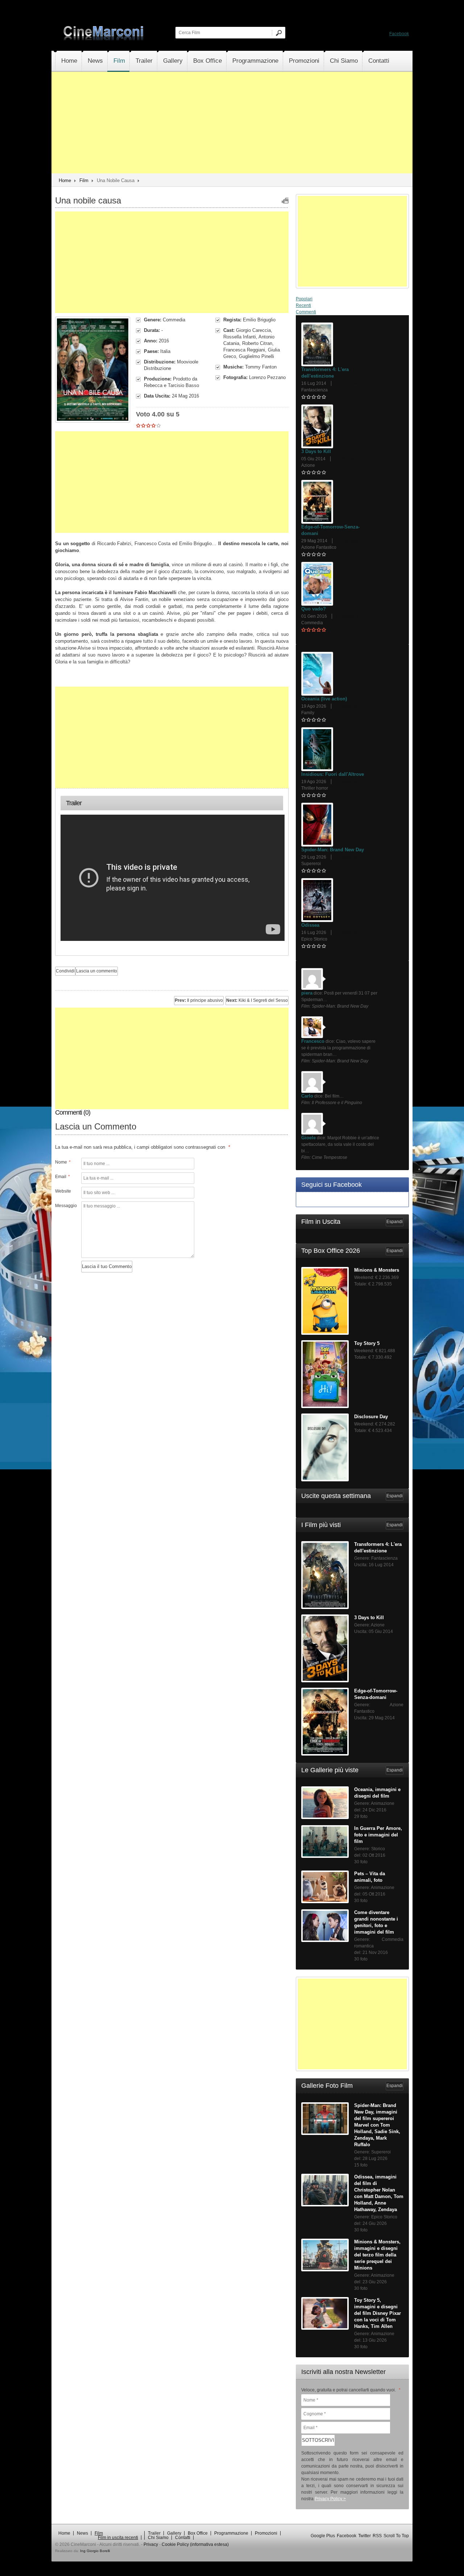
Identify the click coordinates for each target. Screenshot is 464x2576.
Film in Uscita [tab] (348, 567)
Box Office (217, 61)
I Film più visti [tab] (348, 613)
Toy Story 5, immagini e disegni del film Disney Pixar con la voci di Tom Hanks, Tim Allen (378, 979)
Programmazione (266, 61)
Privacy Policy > (330, 1164)
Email (63, 1177)
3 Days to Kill (352, 368)
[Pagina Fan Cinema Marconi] (406, 34)
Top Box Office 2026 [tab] (348, 582)
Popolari (318, 304)
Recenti (349, 303)
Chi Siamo (358, 61)
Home (69, 61)
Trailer (150, 61)
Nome (63, 1162)
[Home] (104, 39)
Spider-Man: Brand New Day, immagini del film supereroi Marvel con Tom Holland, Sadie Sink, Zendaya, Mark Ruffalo (377, 791)
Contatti (72, 82)
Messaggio (65, 1206)
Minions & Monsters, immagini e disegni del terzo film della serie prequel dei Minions (377, 920)
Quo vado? (349, 467)
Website (63, 1191)
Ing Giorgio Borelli (95, 1310)
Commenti (383, 303)
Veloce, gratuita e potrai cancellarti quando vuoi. (351, 1055)
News (97, 61)
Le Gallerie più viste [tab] (348, 628)
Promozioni (317, 61)
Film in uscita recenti (118, 1297)
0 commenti (382, 333)
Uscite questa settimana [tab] (348, 597)
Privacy (151, 1304)
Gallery (180, 61)
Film (123, 61)
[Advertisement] (232, 144)
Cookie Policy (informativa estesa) (195, 1304)
